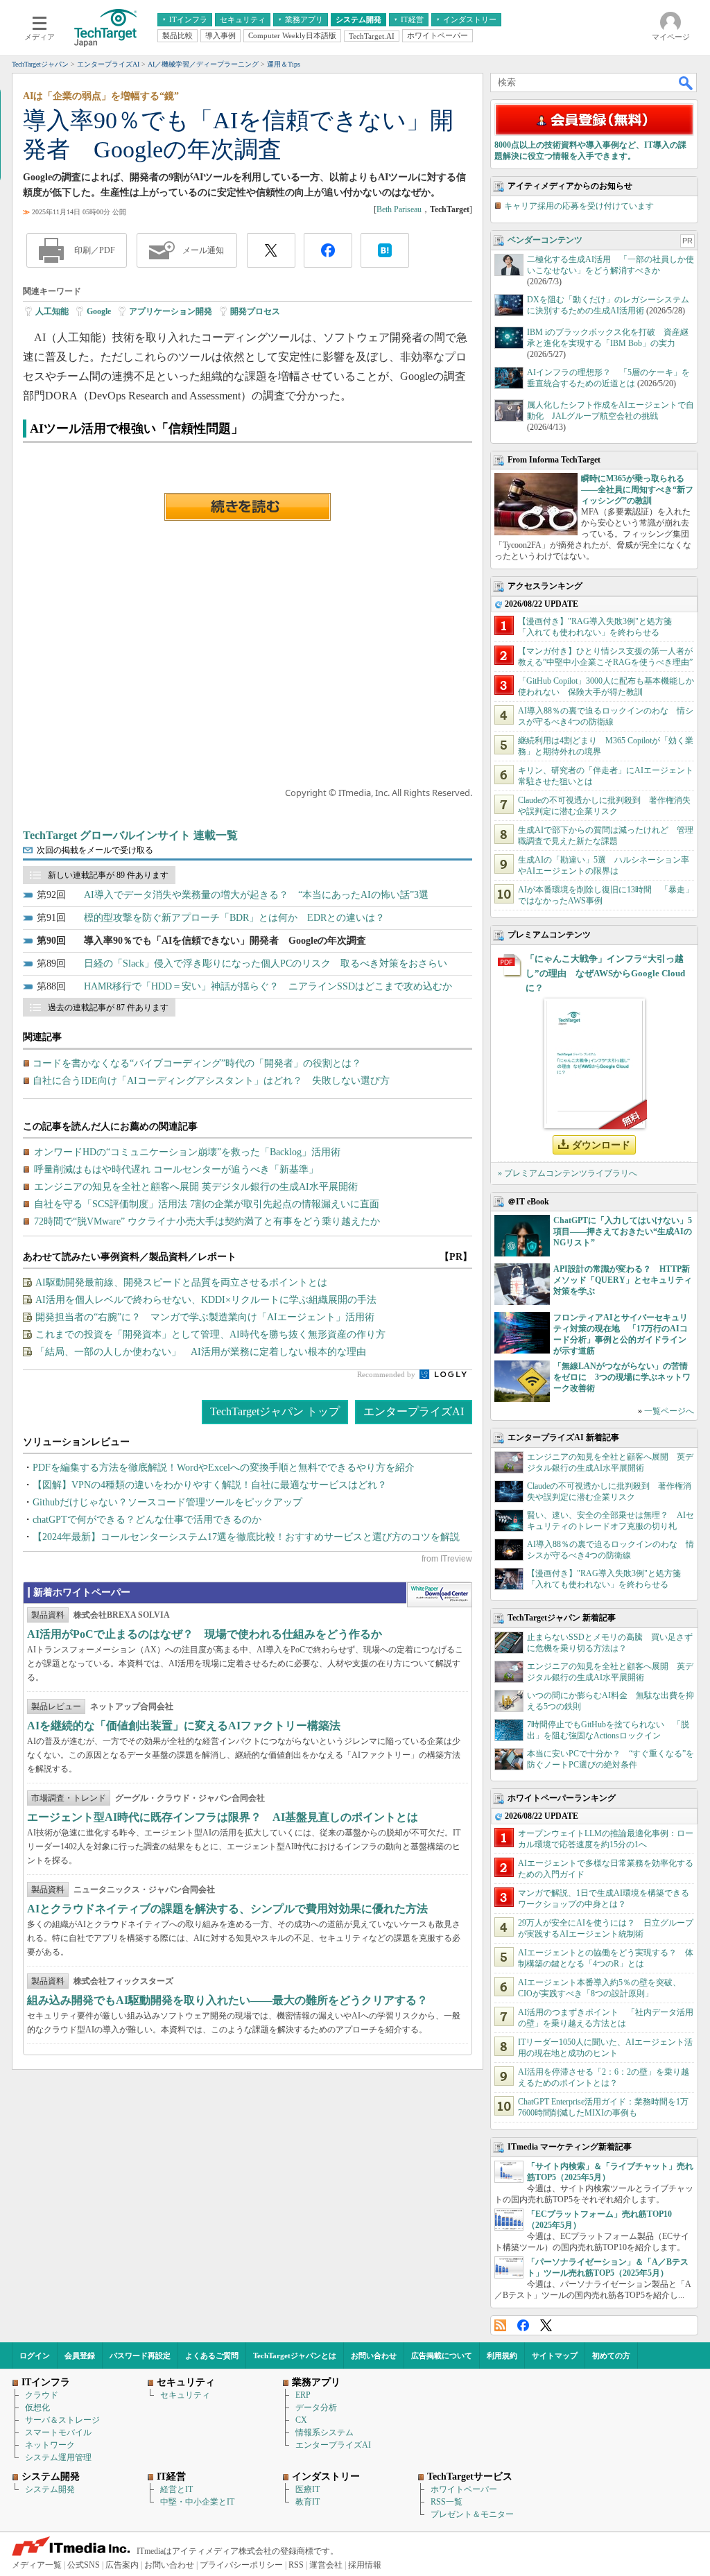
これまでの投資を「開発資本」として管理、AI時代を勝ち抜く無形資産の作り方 (210, 1334)
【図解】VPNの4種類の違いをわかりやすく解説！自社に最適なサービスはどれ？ (210, 1485)
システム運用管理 (58, 2457)
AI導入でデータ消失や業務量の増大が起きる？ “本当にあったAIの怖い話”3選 (256, 895)
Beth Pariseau (399, 209)
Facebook (523, 2325)
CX (301, 2420)
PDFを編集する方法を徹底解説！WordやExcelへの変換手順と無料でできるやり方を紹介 (224, 1468)
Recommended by (387, 1374)
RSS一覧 (447, 2502)
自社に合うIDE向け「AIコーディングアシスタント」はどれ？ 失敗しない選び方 (211, 1081)
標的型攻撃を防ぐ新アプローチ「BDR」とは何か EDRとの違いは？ (234, 918)
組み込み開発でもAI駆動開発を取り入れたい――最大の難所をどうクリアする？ (227, 2000)
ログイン (35, 2355)
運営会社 (326, 2565)
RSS (500, 2325)
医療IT (308, 2489)
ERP (303, 2395)
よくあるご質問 (212, 2355)
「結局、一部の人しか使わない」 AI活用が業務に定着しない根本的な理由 (201, 1352)
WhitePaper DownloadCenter (439, 1595)
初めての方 (611, 2355)
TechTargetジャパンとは (295, 2355)
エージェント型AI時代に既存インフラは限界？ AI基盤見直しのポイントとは (223, 1817)
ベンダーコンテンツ (545, 240)
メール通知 (203, 250)
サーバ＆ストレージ (62, 2420)
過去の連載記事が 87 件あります (108, 1008)
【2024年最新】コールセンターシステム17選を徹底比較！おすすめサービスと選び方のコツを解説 (246, 1537)
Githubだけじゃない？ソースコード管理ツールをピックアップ (167, 1502)
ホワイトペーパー (464, 2489)
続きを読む (248, 507)
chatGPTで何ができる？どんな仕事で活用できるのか (147, 1520)
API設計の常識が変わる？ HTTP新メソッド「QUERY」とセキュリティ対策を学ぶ (623, 1280)
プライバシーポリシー (241, 2565)
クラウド (42, 2395)
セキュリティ (185, 2395)
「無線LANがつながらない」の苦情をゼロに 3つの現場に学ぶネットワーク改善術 (622, 1377)
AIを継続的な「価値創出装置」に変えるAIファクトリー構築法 (184, 1726)
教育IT (308, 2502)
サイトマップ (555, 2355)
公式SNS (84, 2565)
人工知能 (52, 311)
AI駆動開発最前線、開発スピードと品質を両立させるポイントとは (181, 1282)
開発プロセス (255, 311)
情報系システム (324, 2432)
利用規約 (502, 2355)
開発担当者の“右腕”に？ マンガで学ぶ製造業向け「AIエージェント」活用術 (205, 1317)
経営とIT (176, 2489)
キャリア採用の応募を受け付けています (579, 206)
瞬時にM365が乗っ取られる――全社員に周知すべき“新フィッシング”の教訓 (637, 490)
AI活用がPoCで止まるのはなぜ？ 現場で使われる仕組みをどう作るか (205, 1634)
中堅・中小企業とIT (197, 2502)
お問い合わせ (374, 2355)
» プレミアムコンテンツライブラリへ (568, 1173)
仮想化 (37, 2408)
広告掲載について (442, 2355)
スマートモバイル (58, 2432)
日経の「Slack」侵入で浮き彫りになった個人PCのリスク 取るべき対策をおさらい (266, 963)
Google (99, 311)
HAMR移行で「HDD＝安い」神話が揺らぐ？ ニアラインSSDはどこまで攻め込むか (268, 986)
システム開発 (50, 2489)
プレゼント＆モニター (472, 2514)
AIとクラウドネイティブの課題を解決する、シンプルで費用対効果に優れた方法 (227, 1909)
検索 (686, 83)
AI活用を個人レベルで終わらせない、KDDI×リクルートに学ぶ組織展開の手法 (206, 1300)
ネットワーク (50, 2445)
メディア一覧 (37, 2565)
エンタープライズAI (414, 1411)
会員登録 (80, 2355)
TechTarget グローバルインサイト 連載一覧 (130, 835)
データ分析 (316, 2408)
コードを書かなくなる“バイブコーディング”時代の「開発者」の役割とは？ (197, 1063)
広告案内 (122, 2565)
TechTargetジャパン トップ (275, 1411)
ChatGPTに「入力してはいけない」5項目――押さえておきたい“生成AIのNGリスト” (623, 1231)
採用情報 (365, 2565)
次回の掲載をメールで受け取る (95, 850)
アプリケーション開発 (171, 311)
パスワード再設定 (140, 2355)
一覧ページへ (669, 1411)
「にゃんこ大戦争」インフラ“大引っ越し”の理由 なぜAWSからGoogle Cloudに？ (605, 973)
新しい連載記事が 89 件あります (108, 875)
